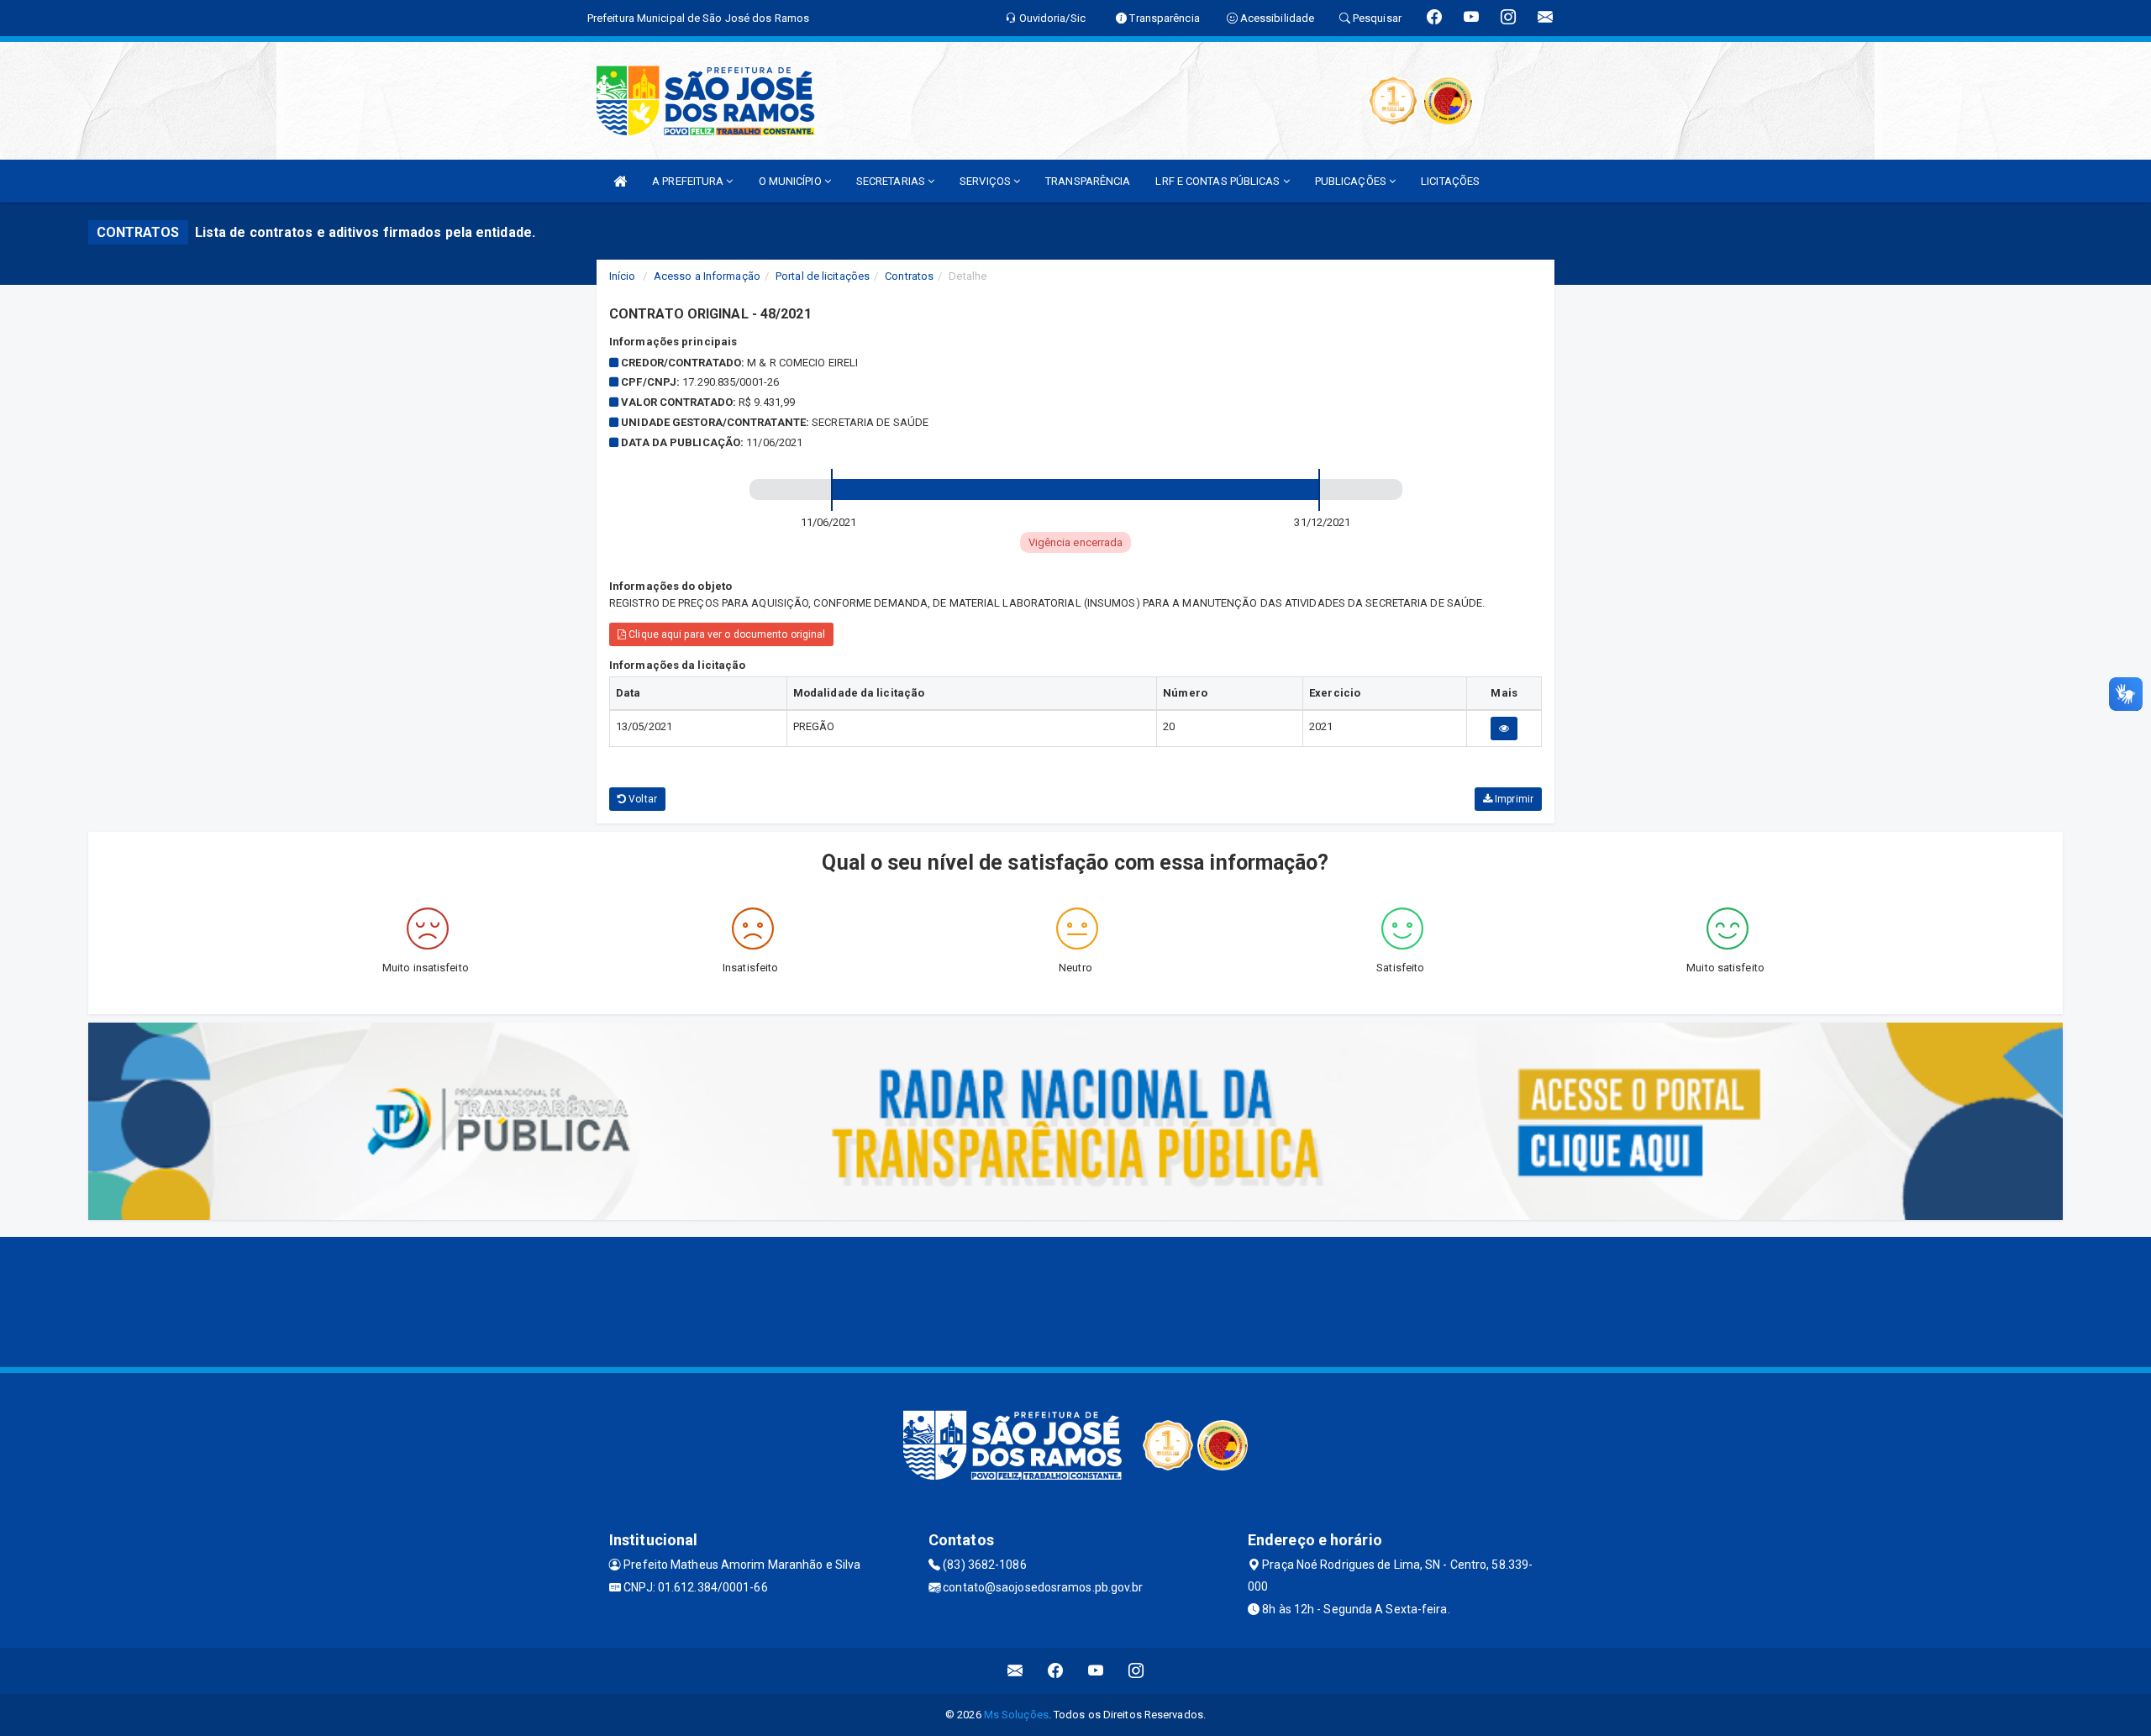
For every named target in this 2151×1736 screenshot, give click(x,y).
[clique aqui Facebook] (1056, 1671)
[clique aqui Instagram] (1136, 1671)
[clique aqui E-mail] (1015, 1671)
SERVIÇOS (986, 181)
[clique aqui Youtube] (1096, 1671)
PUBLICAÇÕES (1352, 181)
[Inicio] (620, 181)
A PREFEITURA (689, 181)
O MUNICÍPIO (792, 181)
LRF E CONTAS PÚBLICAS (1219, 181)
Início (623, 276)
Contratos (909, 276)
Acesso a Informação (707, 276)
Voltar (642, 799)
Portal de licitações (823, 276)
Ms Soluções (1016, 1715)
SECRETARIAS (892, 181)
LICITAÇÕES (1450, 181)
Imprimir (1513, 799)
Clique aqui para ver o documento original (726, 634)
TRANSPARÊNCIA (1088, 181)
